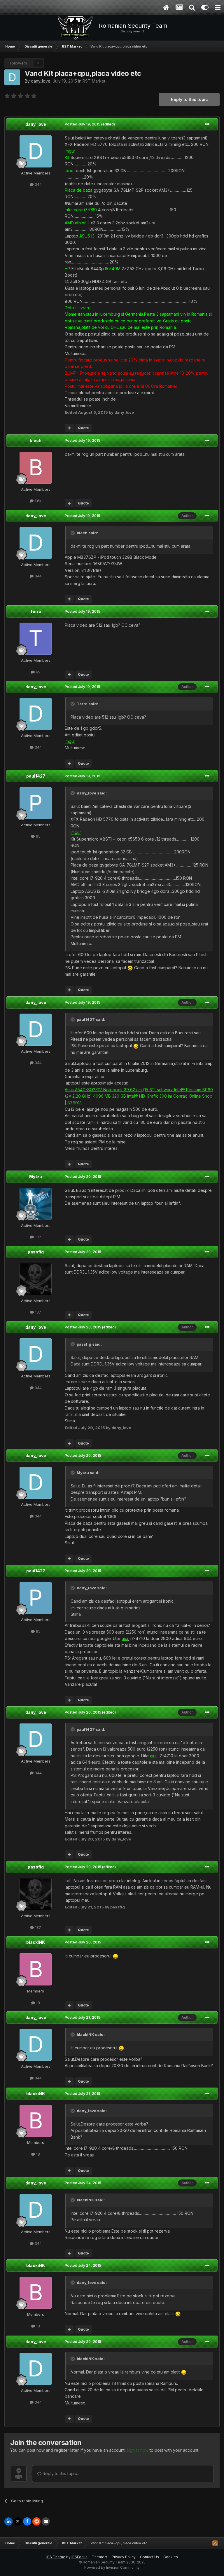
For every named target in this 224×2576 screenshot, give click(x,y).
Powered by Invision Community (112, 2567)
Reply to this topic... (61, 2473)
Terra (36, 611)
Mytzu (36, 1177)
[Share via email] (46, 2521)
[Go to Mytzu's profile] (36, 1204)
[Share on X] (18, 2521)
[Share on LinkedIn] (8, 2521)
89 (38, 672)
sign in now (138, 2450)
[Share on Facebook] (27, 2521)
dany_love (41, 81)
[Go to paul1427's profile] (36, 803)
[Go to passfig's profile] (36, 1279)
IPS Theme (56, 2557)
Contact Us (149, 2557)
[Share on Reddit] (36, 2521)
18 (37, 2003)
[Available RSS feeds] (215, 2543)
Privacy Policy (124, 2557)
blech (36, 440)
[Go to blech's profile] (36, 468)
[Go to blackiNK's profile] (36, 1969)
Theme (99, 2557)
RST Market (94, 81)
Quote (83, 428)
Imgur (70, 151)
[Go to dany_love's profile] (12, 77)
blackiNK (36, 1942)
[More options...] (207, 124)
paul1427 (36, 776)
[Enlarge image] (130, 968)
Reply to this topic (189, 99)
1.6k (37, 501)
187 (37, 1312)
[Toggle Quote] (73, 533)
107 (37, 1237)
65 (38, 836)
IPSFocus (79, 2557)
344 (38, 184)
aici (125, 1638)
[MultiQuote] (69, 428)
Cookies (171, 2557)
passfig (36, 1252)
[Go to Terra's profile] (36, 639)
